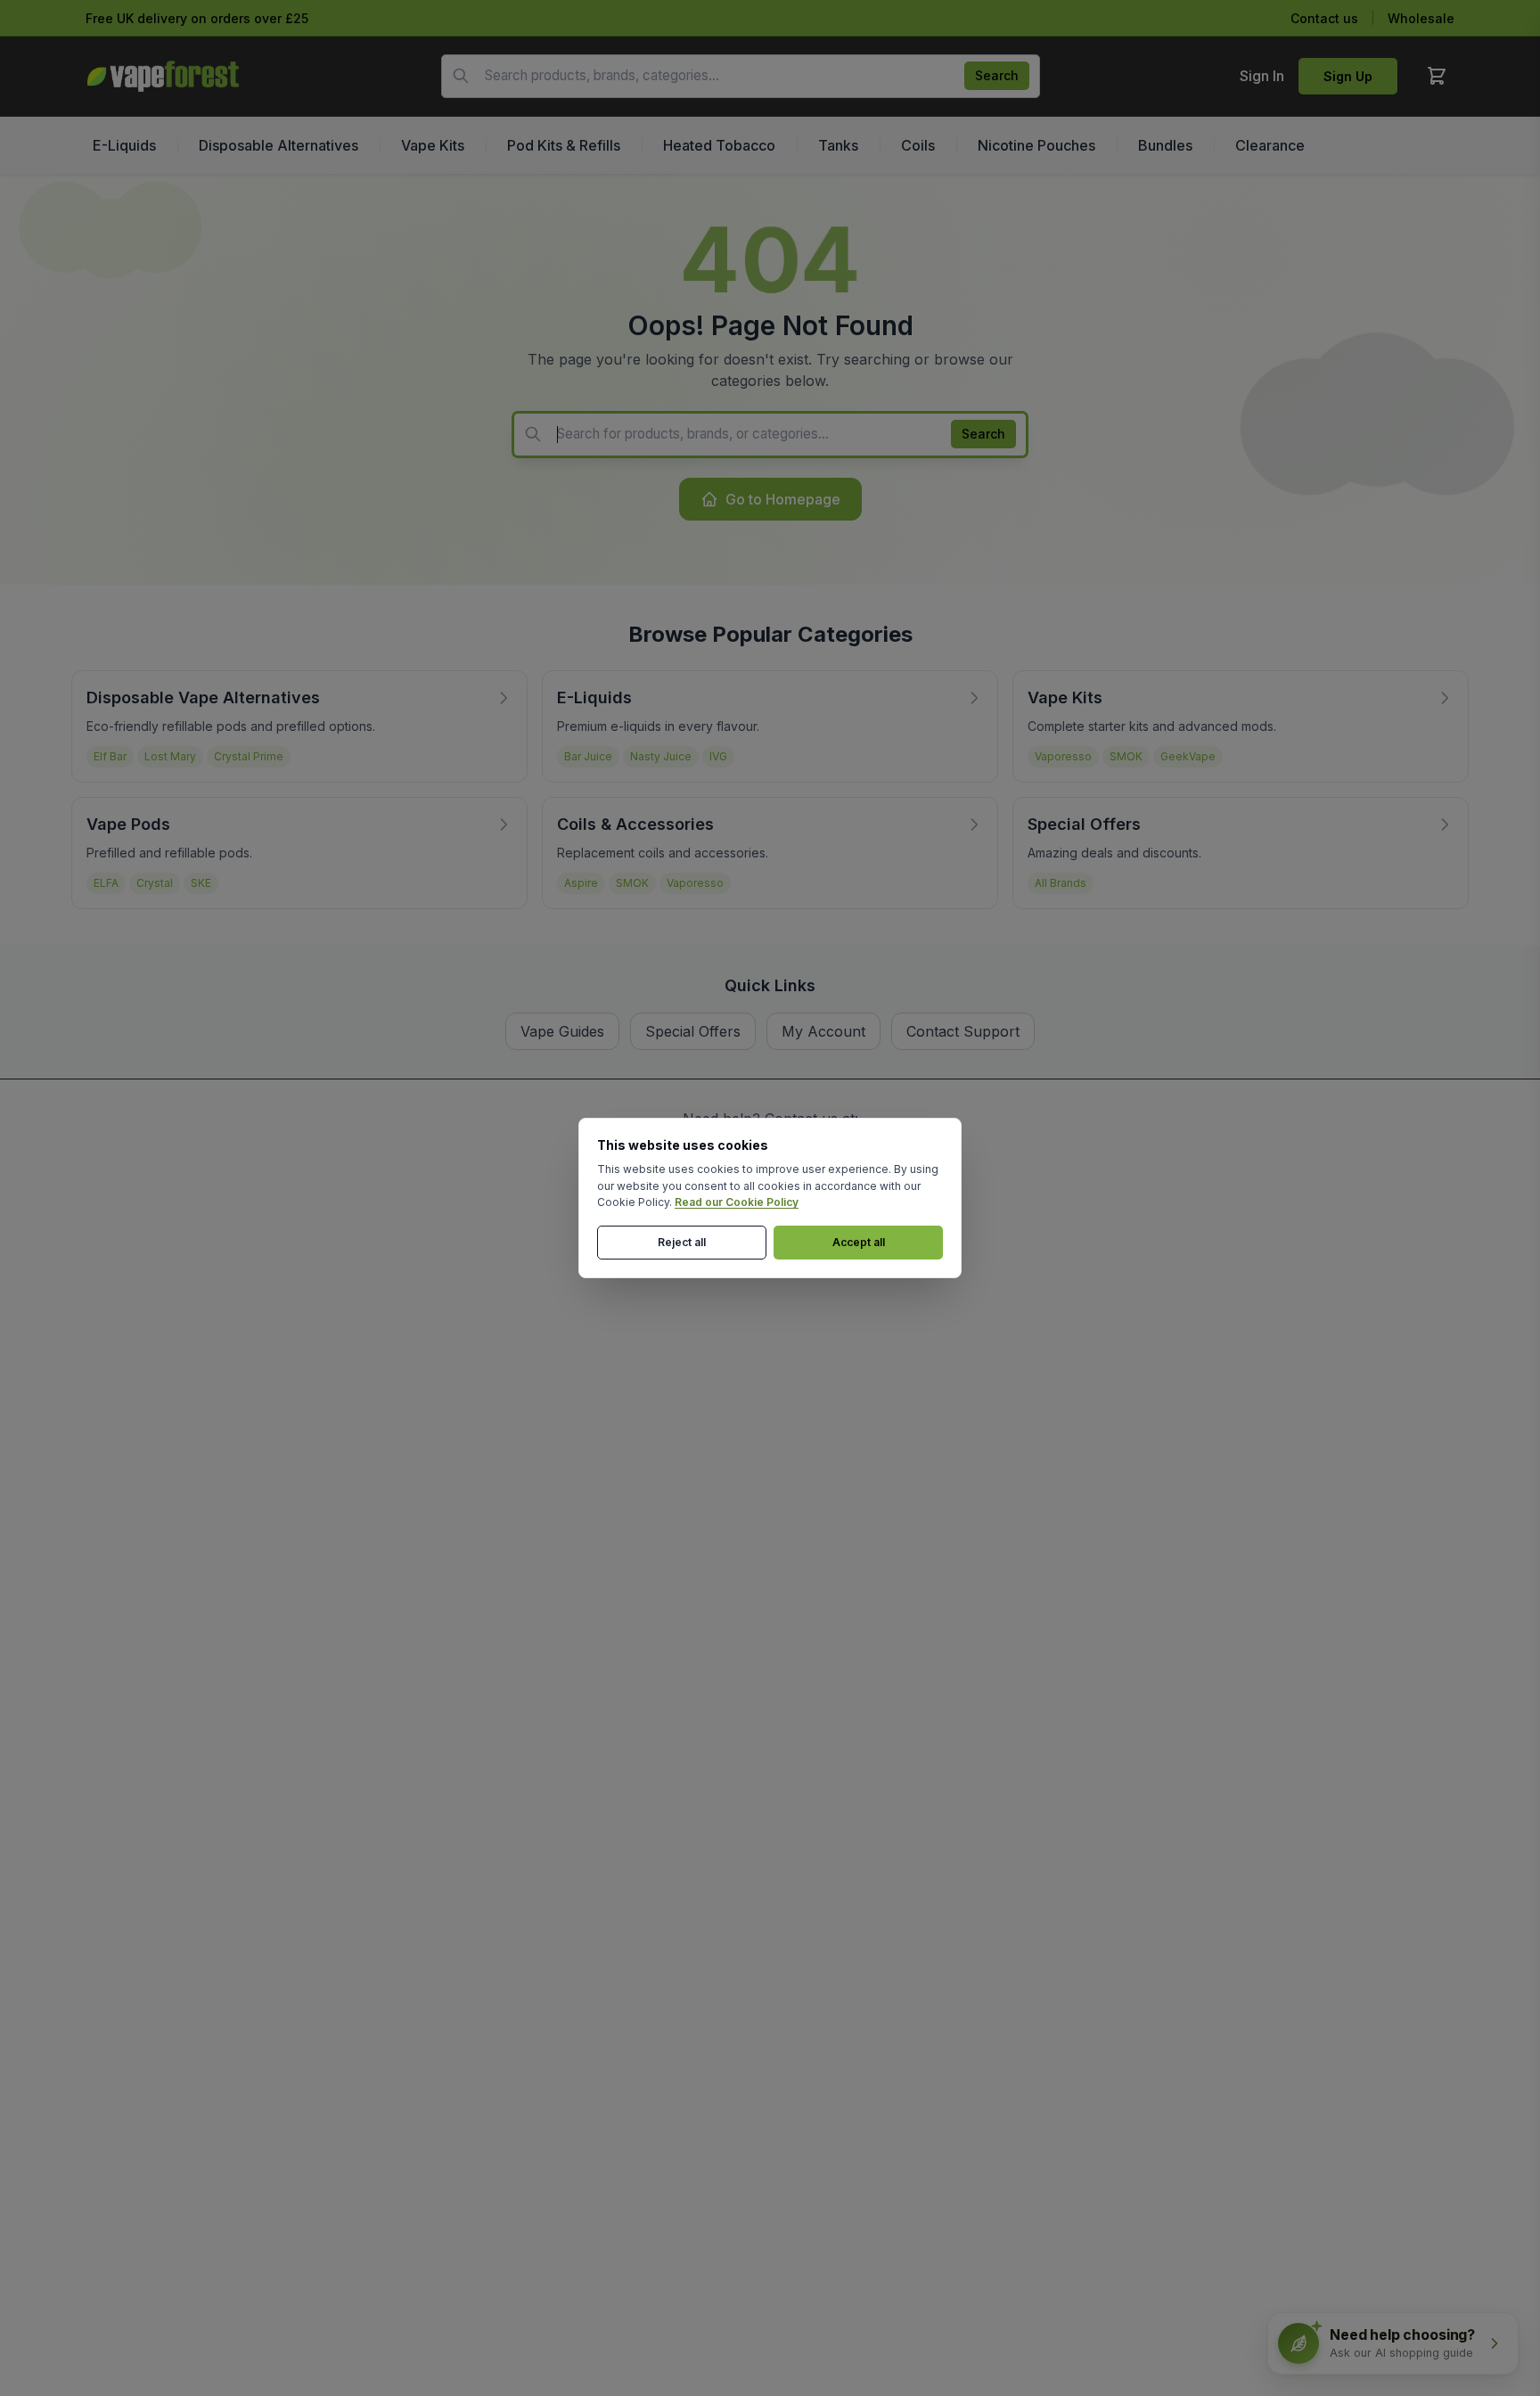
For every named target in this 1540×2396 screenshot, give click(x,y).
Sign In (1262, 76)
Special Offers (693, 1031)
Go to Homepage (783, 499)
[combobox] (741, 76)
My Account (823, 1031)
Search (997, 75)
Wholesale (1421, 18)
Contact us (1324, 18)
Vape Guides (562, 1031)
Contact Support (963, 1031)
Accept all (859, 1242)
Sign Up (1348, 76)
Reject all (682, 1242)
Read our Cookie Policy (737, 1202)
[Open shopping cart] (1437, 76)
